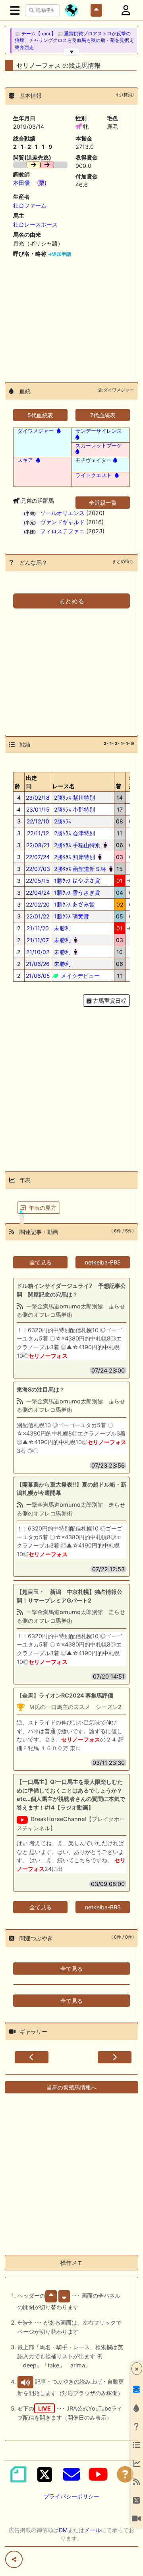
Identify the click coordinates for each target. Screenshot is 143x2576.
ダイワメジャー (36, 431)
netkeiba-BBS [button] (103, 1262)
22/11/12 (38, 833)
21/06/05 (38, 976)
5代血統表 (40, 415)
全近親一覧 (103, 503)
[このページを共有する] (14, 2559)
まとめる (71, 601)
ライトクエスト (94, 475)
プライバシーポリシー (71, 2496)
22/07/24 (38, 857)
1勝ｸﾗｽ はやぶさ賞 (76, 881)
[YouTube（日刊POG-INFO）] (98, 2474)
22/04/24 (38, 893)
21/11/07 (38, 940)
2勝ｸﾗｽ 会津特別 (74, 833)
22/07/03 (38, 869)
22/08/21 (38, 845)
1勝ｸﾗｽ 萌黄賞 (71, 916)
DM (63, 2530)
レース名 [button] (64, 786)
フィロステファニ (62, 531)
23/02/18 (38, 798)
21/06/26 (38, 964)
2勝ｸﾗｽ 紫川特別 (74, 798)
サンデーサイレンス (99, 431)
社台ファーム (30, 205)
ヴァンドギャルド (62, 522)
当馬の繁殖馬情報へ (71, 2087)
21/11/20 (38, 928)
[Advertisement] (71, 317)
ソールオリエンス (62, 513)
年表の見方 (43, 1208)
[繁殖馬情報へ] (58, 431)
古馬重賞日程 (109, 1001)
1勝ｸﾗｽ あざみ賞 (73, 904)
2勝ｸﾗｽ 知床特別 (74, 857)
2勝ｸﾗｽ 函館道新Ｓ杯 (79, 869)
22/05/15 (38, 881)
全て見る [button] (41, 1262)
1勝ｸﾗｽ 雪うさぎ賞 (76, 893)
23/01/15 (38, 809)
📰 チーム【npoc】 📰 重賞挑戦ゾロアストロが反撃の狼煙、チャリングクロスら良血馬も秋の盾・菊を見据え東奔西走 (74, 41)
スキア (25, 460)
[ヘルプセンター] (125, 2474)
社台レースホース (35, 224)
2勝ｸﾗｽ (62, 821)
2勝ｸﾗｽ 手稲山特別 (76, 845)
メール (93, 2530)
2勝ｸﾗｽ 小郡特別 (74, 809)
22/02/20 (38, 904)
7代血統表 (103, 415)
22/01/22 (38, 916)
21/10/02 (38, 952)
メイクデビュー (79, 976)
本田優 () (30, 183)
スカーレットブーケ (99, 445)
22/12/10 (38, 821)
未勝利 (62, 928)
